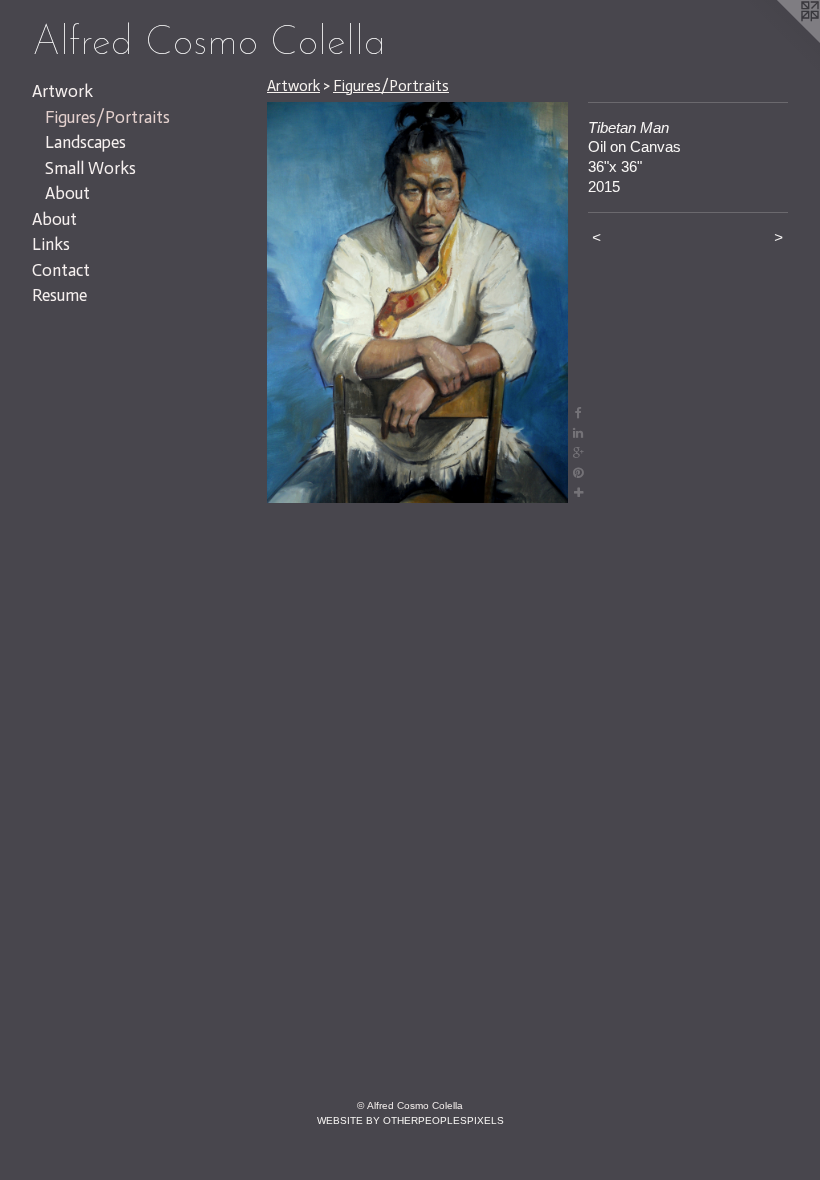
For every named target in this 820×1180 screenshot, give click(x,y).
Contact (61, 270)
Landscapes (85, 142)
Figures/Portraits (107, 117)
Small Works (90, 168)
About (67, 193)
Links (51, 244)
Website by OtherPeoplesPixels (410, 1120)
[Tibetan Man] (417, 302)
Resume (59, 295)
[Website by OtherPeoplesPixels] (780, 40)
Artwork (62, 91)
